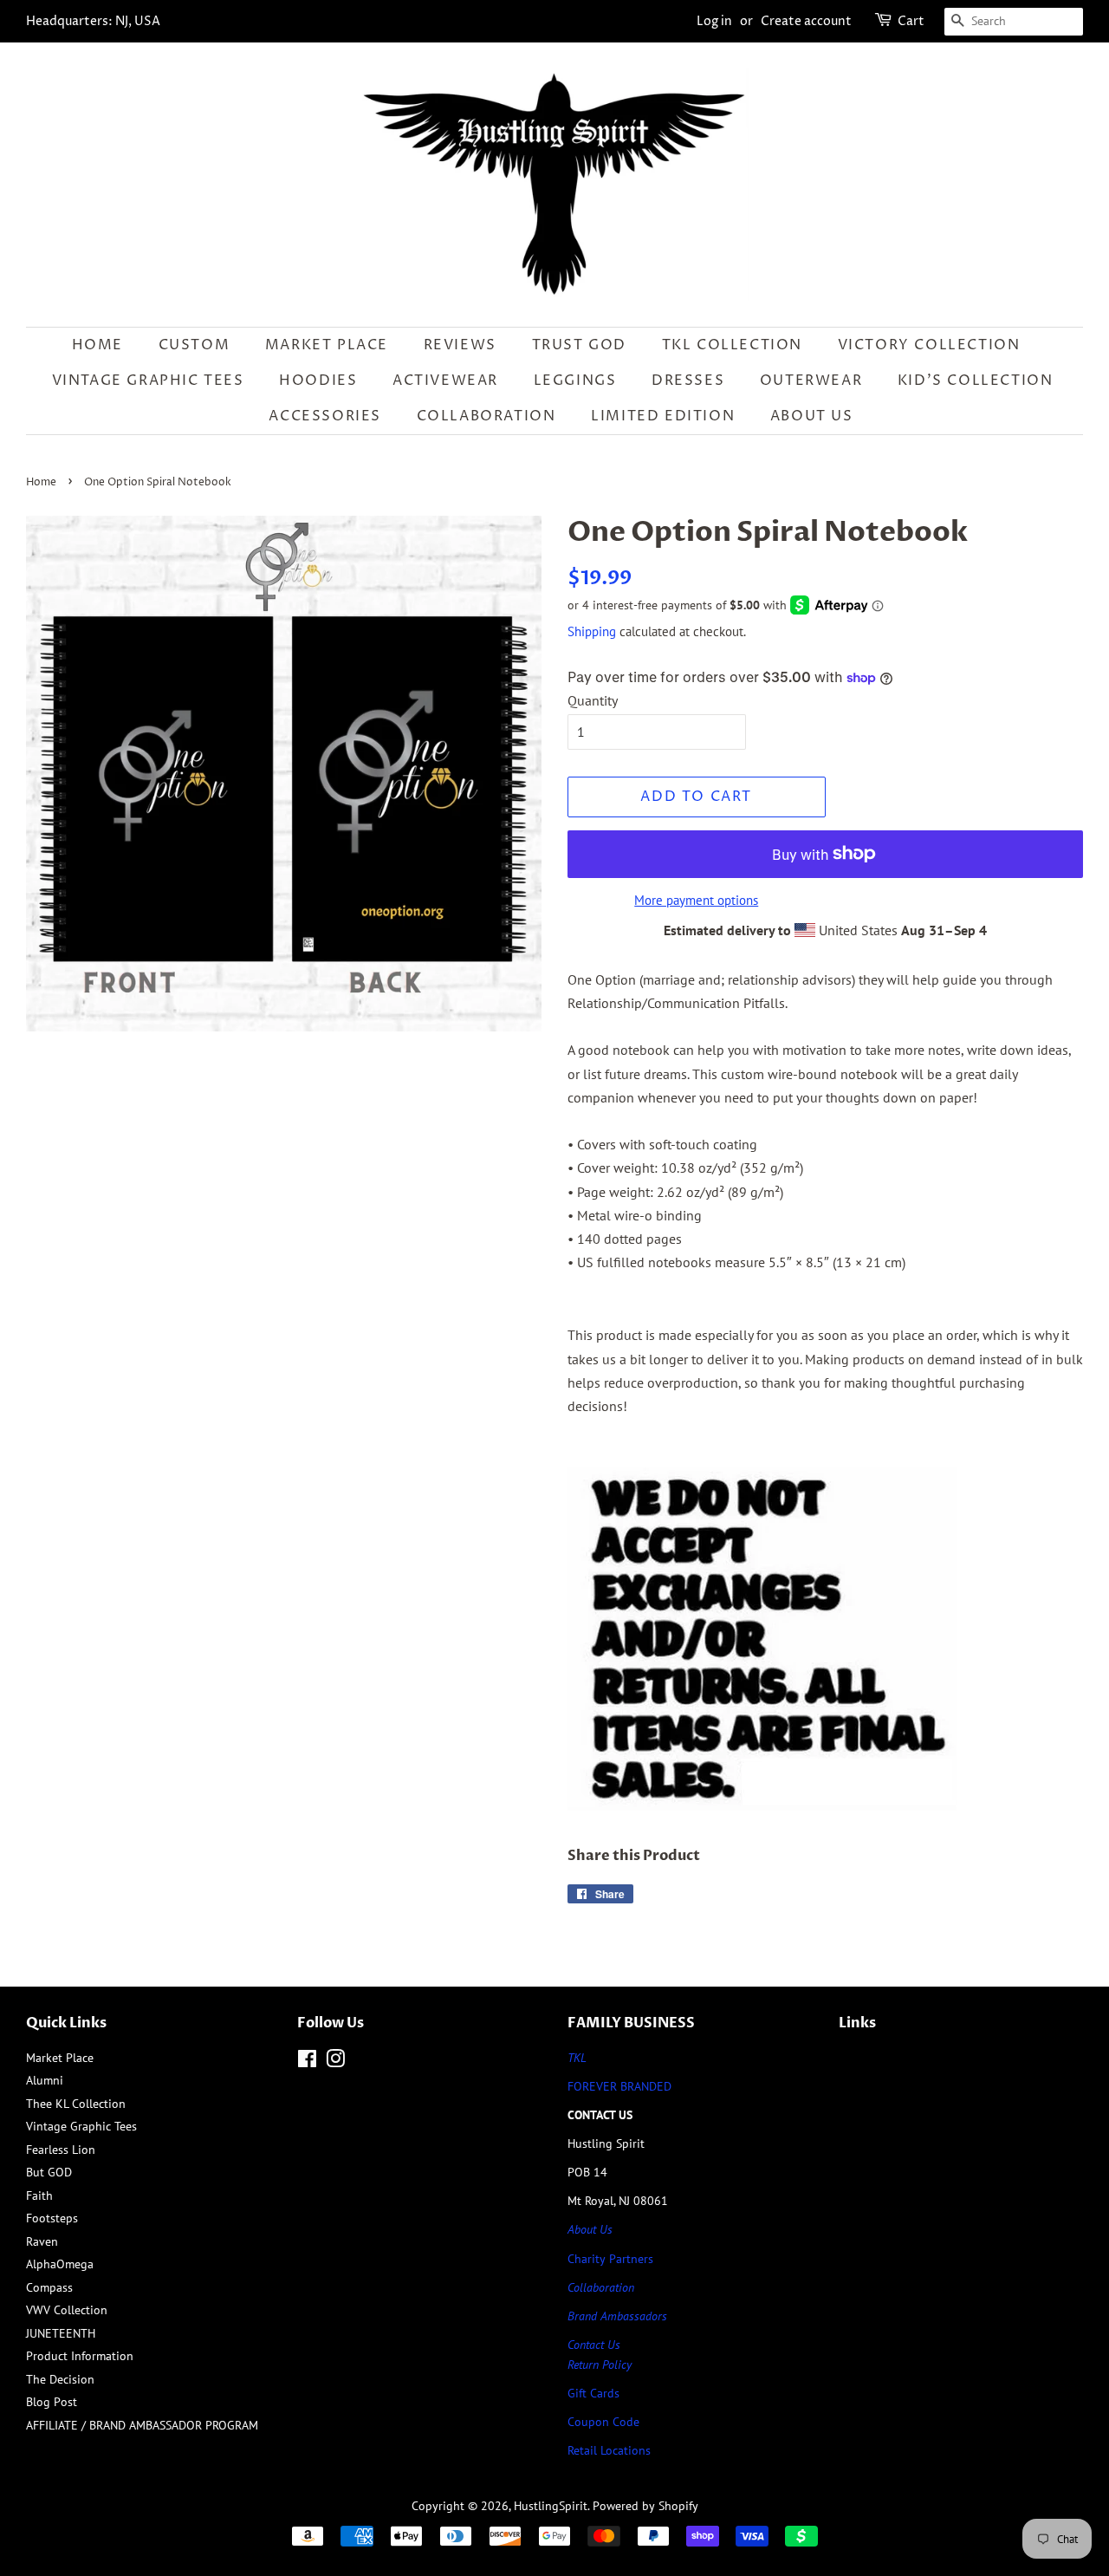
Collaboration (486, 416)
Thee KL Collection (76, 2104)
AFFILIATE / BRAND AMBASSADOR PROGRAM (142, 2425)
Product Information (80, 2356)
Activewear (445, 381)
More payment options (696, 900)
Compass (49, 2287)
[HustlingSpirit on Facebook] (307, 2062)
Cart (911, 21)
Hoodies (318, 381)
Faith (39, 2195)
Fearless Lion (61, 2150)
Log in (714, 21)
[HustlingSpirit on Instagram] (335, 2062)
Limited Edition (663, 416)
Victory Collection (929, 345)
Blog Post (52, 2402)
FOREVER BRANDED (619, 2086)
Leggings (575, 381)
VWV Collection (67, 2310)
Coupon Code (603, 2422)
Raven (42, 2241)
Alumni (45, 2080)
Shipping (592, 631)
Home (97, 345)
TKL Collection (732, 345)
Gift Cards (593, 2393)
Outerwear (811, 381)
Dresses (688, 381)
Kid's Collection (976, 381)
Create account (806, 21)
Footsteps (52, 2218)
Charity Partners (610, 2259)
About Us (812, 416)
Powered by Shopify (645, 2506)
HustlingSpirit (551, 2506)
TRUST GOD (579, 345)
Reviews (460, 345)
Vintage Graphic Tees (148, 381)
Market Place (327, 345)
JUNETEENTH (61, 2333)
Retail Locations (609, 2450)
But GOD (49, 2172)
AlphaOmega (60, 2264)
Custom (195, 345)
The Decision (60, 2379)
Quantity (593, 700)
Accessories (325, 416)
